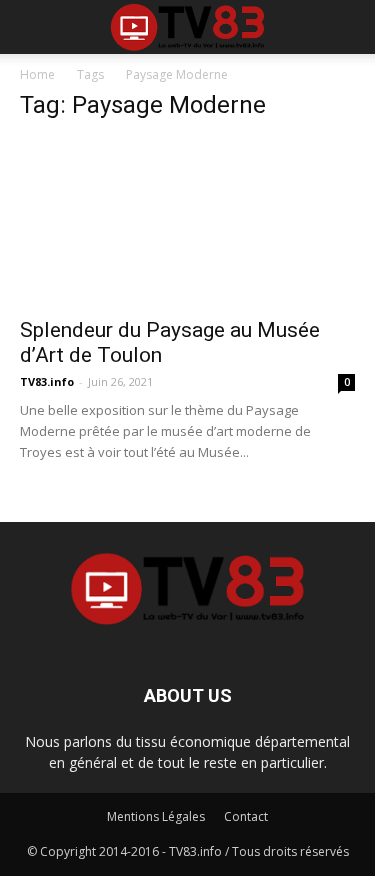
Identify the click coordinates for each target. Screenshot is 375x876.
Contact (246, 816)
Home (37, 74)
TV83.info (47, 381)
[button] (347, 27)
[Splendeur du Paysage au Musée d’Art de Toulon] (187, 222)
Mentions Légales (156, 816)
